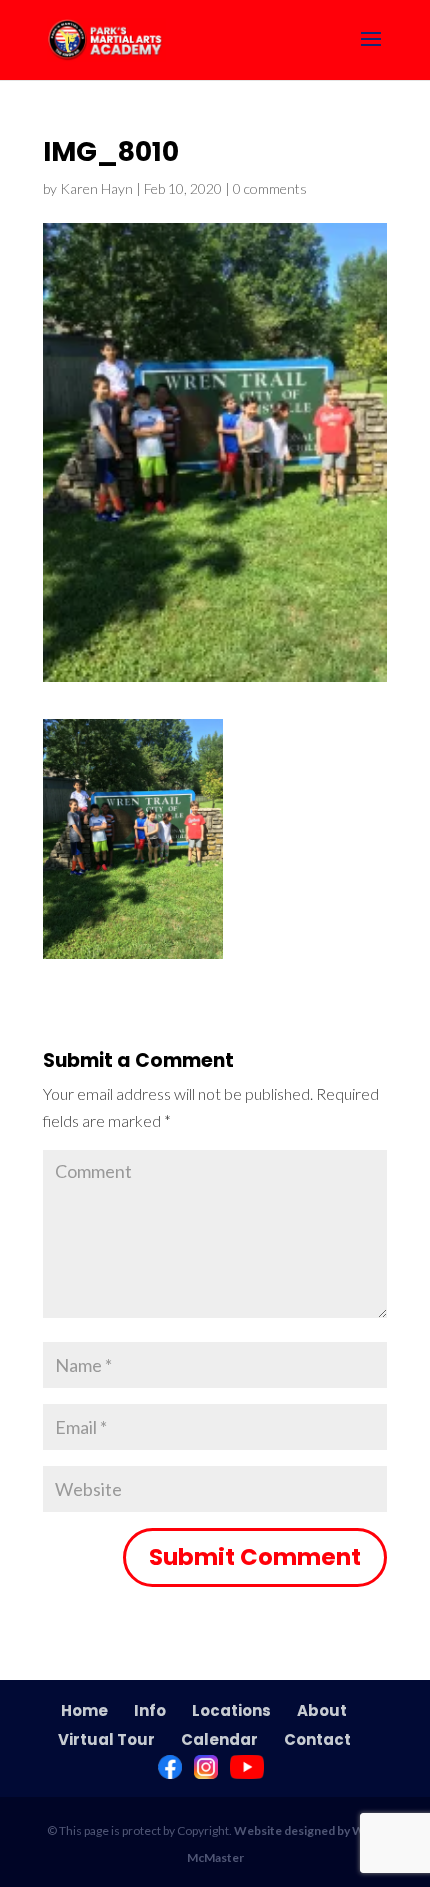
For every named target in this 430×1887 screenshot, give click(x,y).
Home (84, 1710)
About (322, 1710)
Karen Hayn (96, 188)
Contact (317, 1739)
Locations (231, 1710)
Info (150, 1710)
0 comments (270, 188)
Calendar (219, 1739)
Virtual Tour (106, 1739)
